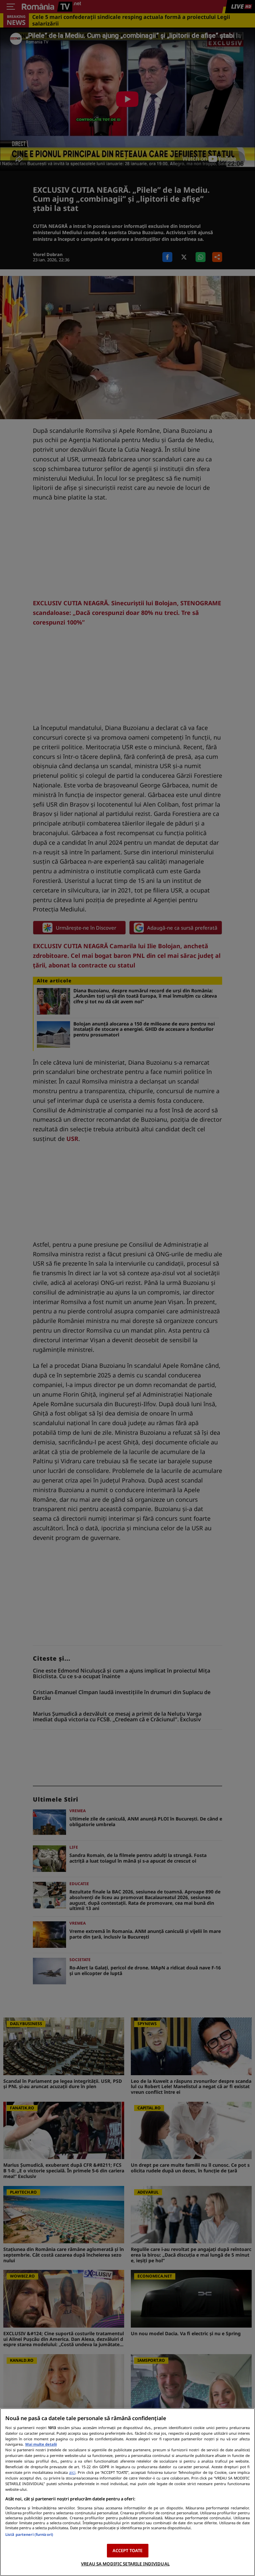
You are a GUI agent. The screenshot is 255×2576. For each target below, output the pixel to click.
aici (72, 2472)
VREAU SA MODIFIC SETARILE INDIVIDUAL (125, 2564)
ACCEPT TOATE (128, 2550)
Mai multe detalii (41, 2444)
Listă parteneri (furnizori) (29, 2534)
